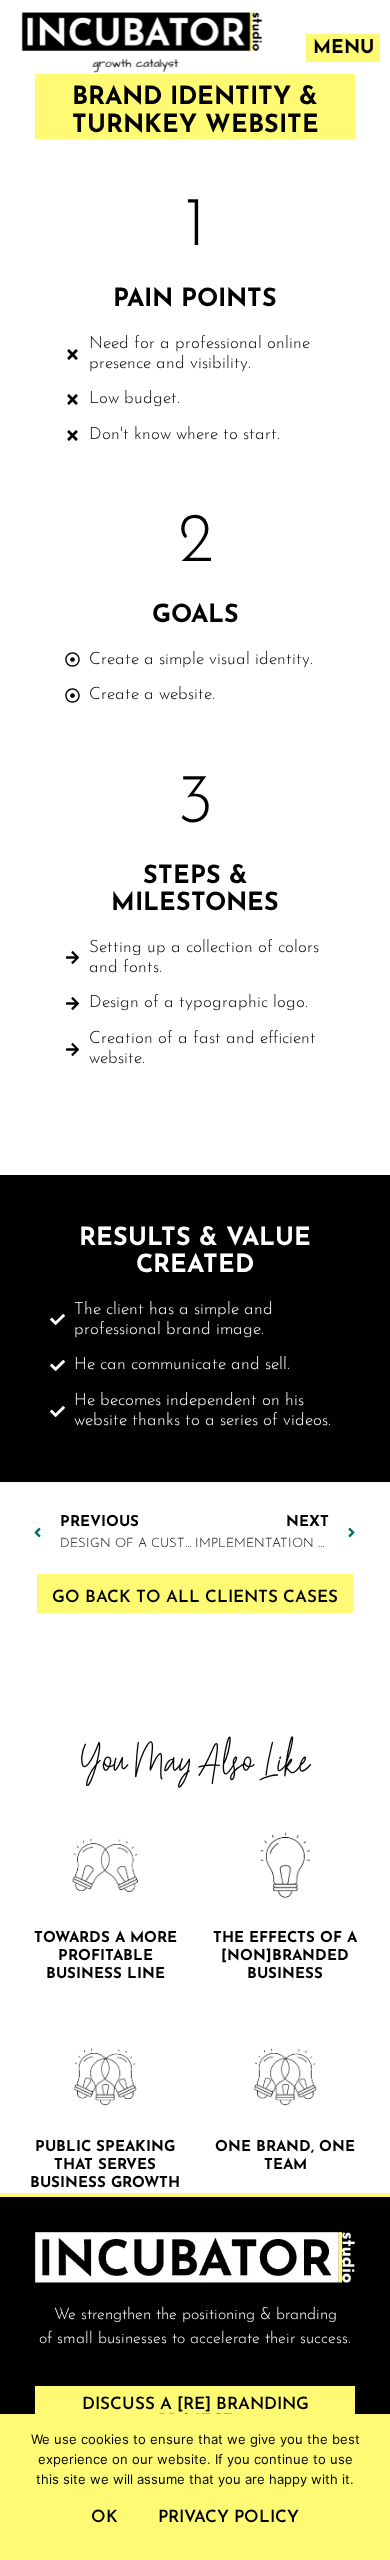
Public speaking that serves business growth (105, 2165)
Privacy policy (228, 2517)
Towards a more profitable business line (105, 1956)
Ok (104, 2517)
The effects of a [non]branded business (285, 1956)
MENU (343, 48)
